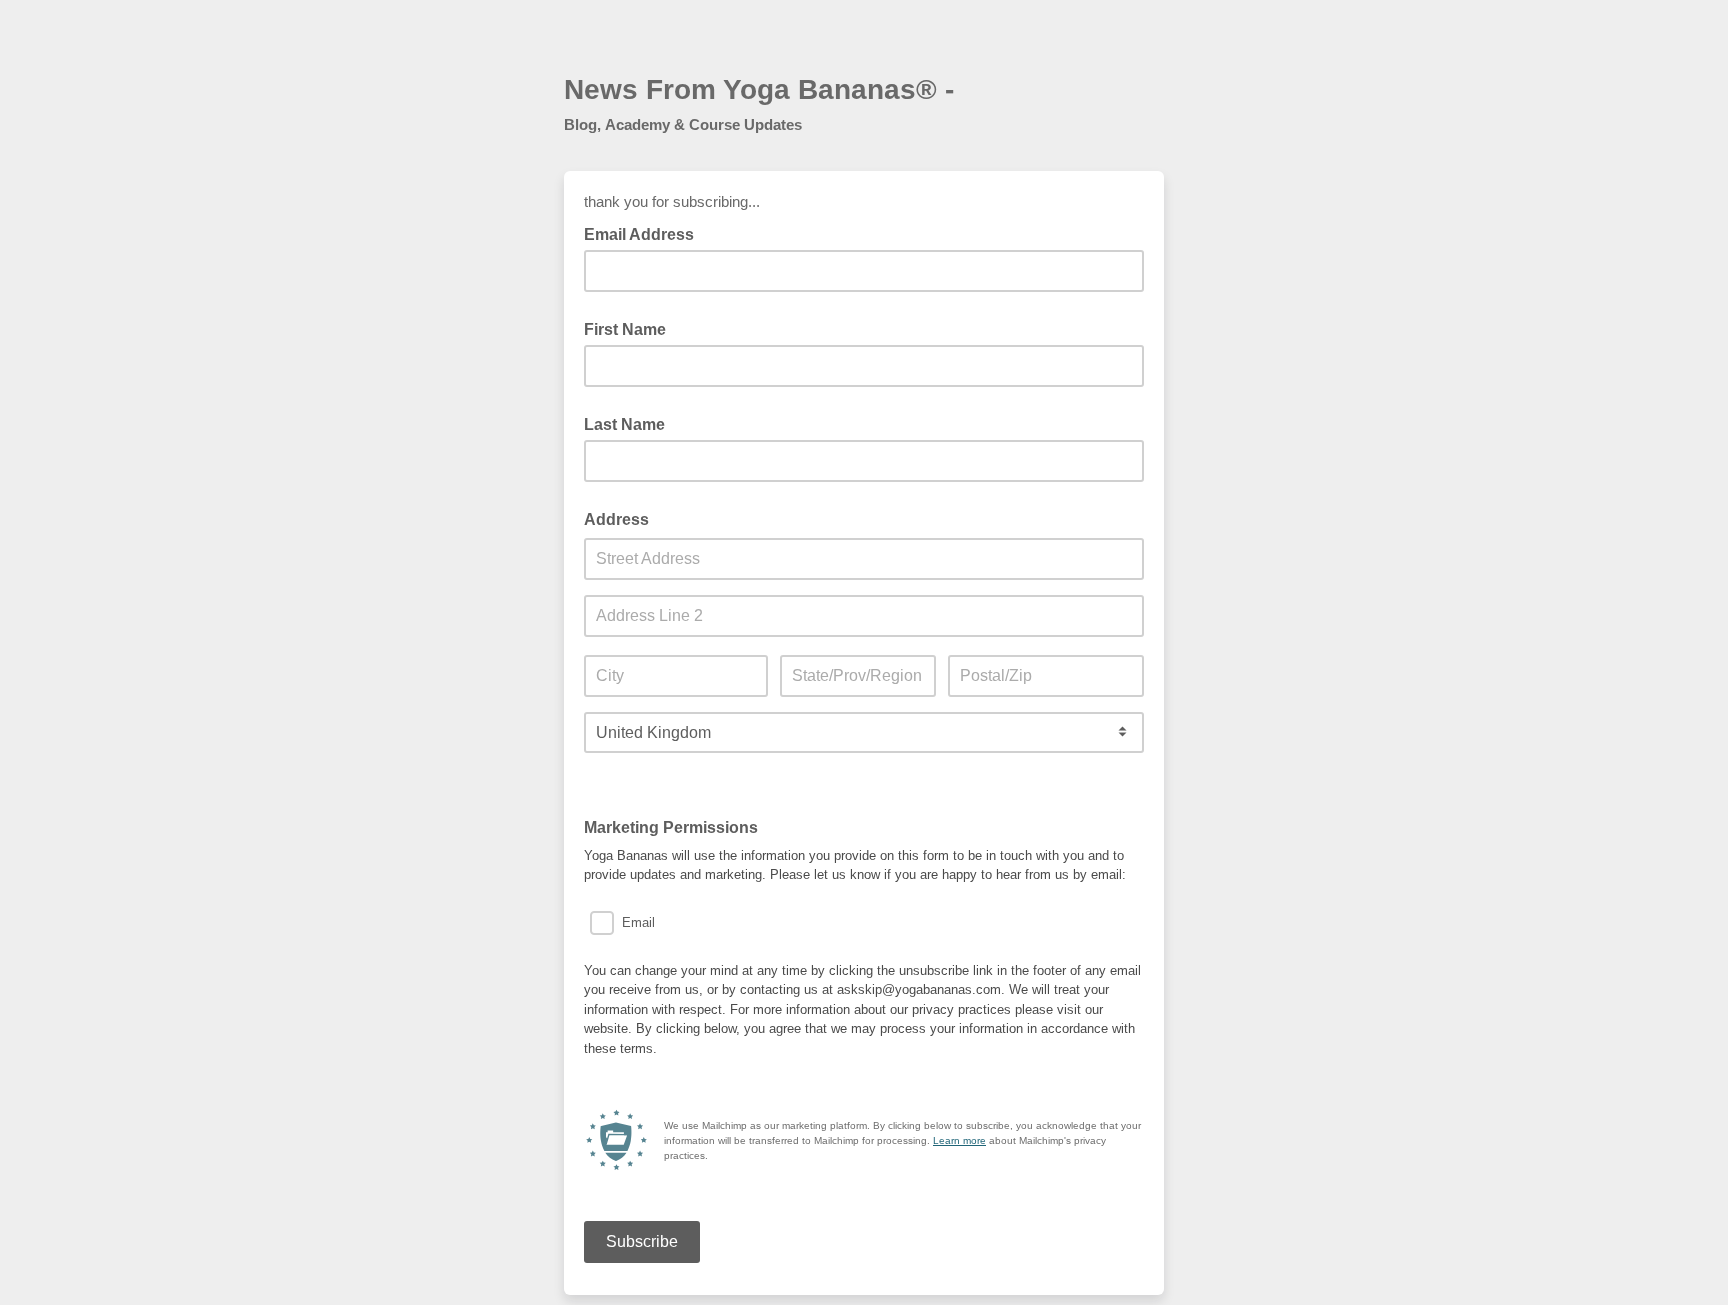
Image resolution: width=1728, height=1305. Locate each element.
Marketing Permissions (671, 827)
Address (616, 519)
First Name (625, 329)
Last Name (624, 424)
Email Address (645, 233)
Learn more (959, 1140)
